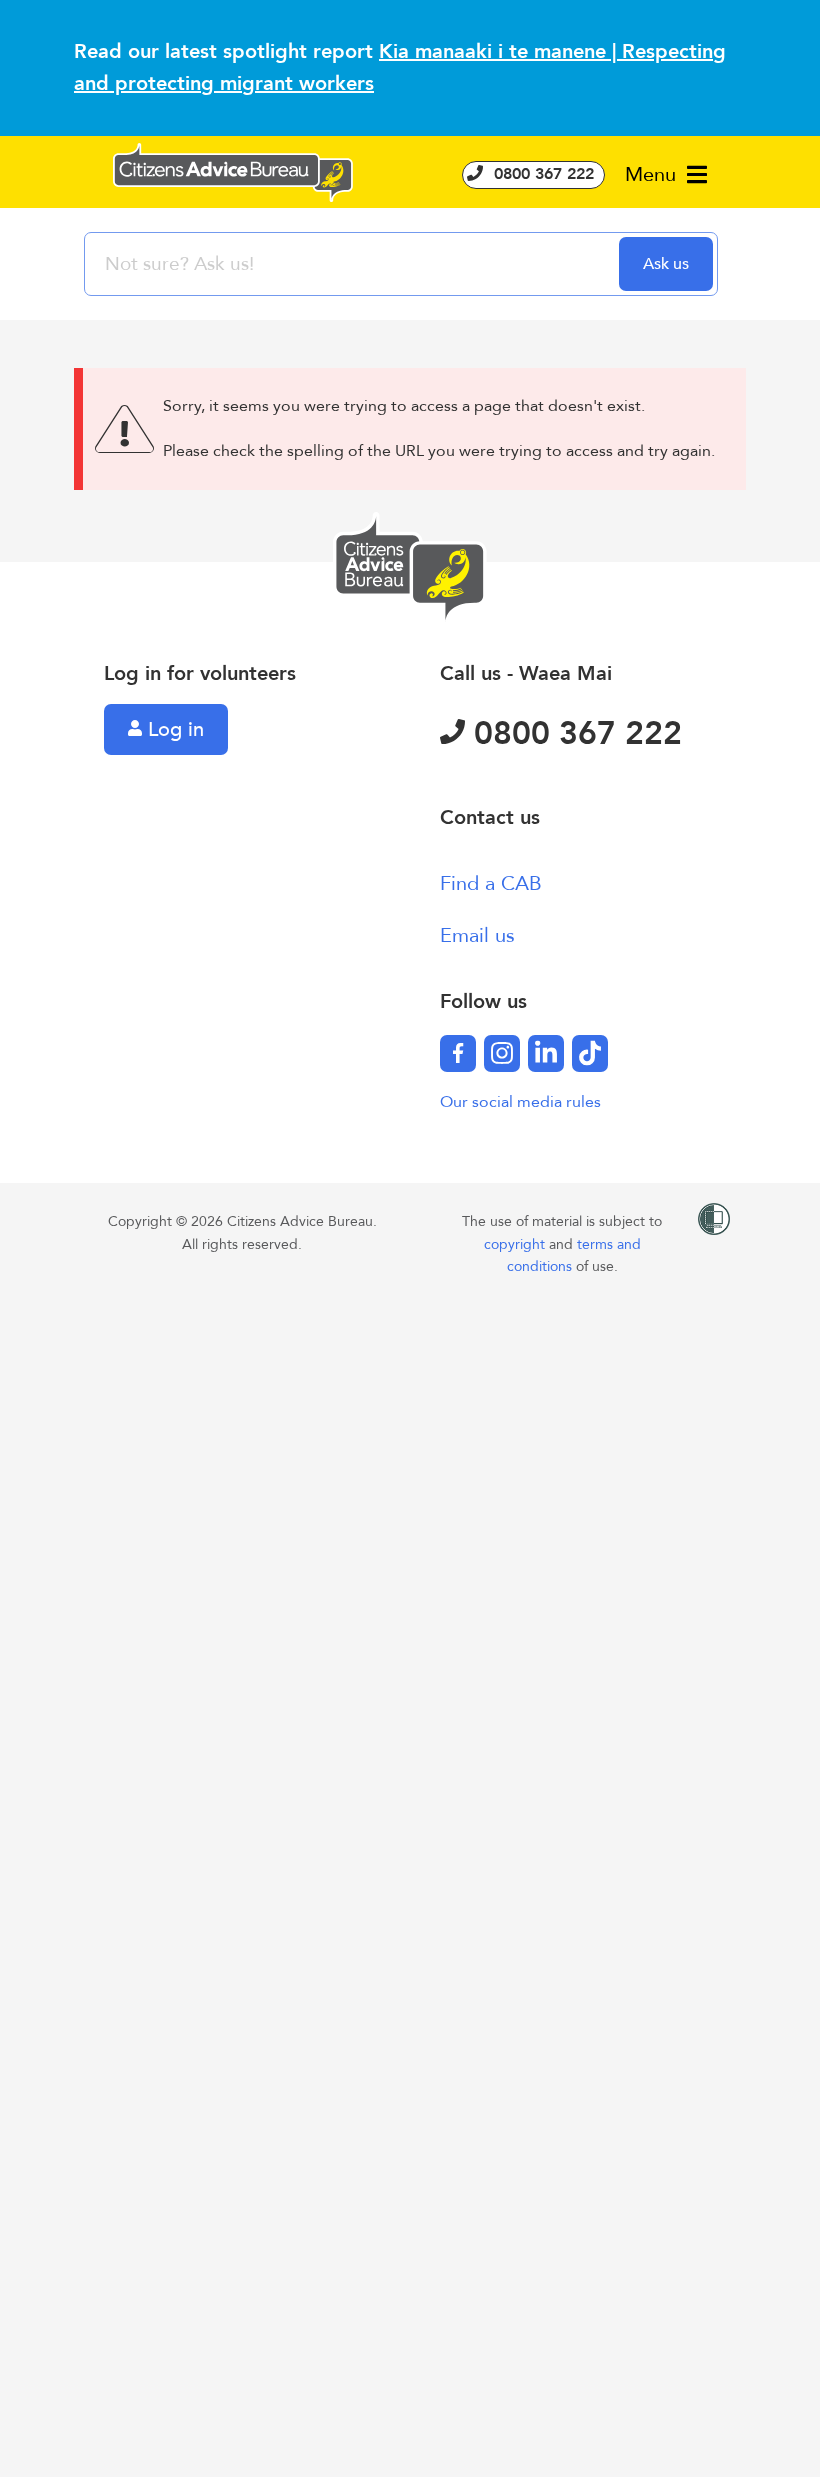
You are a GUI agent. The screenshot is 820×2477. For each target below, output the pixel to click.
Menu (653, 174)
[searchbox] (354, 264)
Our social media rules (520, 1102)
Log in (173, 729)
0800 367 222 (541, 174)
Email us (477, 935)
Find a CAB (491, 883)
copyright (516, 1244)
